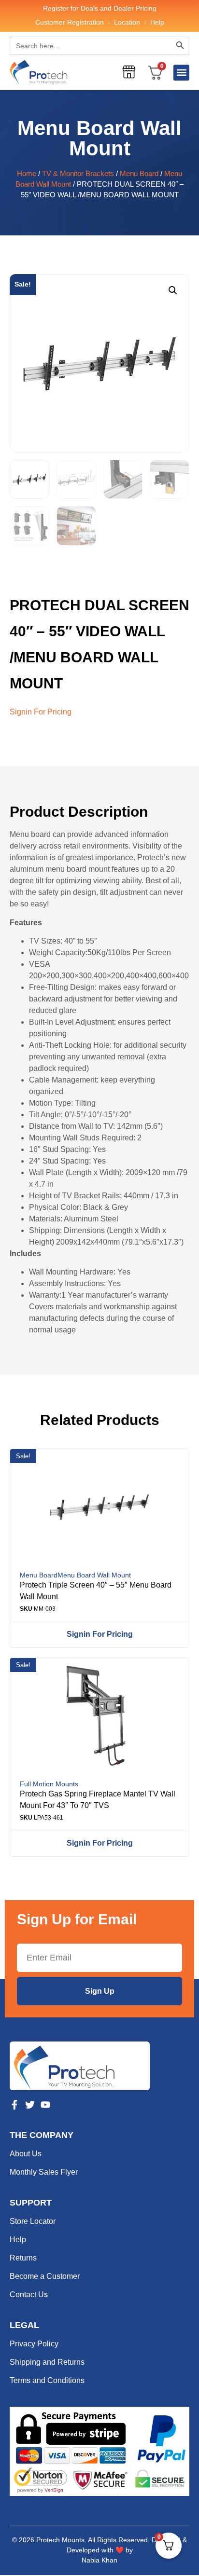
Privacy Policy (34, 2344)
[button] (181, 73)
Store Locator (33, 2221)
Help (157, 22)
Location (127, 22)
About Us (26, 2154)
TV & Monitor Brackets (78, 174)
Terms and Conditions (47, 2380)
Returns (23, 2258)
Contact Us (29, 2295)
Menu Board (139, 174)
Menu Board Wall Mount (99, 138)
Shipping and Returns (47, 2362)
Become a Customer (45, 2276)
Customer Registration (70, 22)
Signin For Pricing (41, 712)
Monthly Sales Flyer (44, 2172)
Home (27, 174)
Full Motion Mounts (49, 1784)
